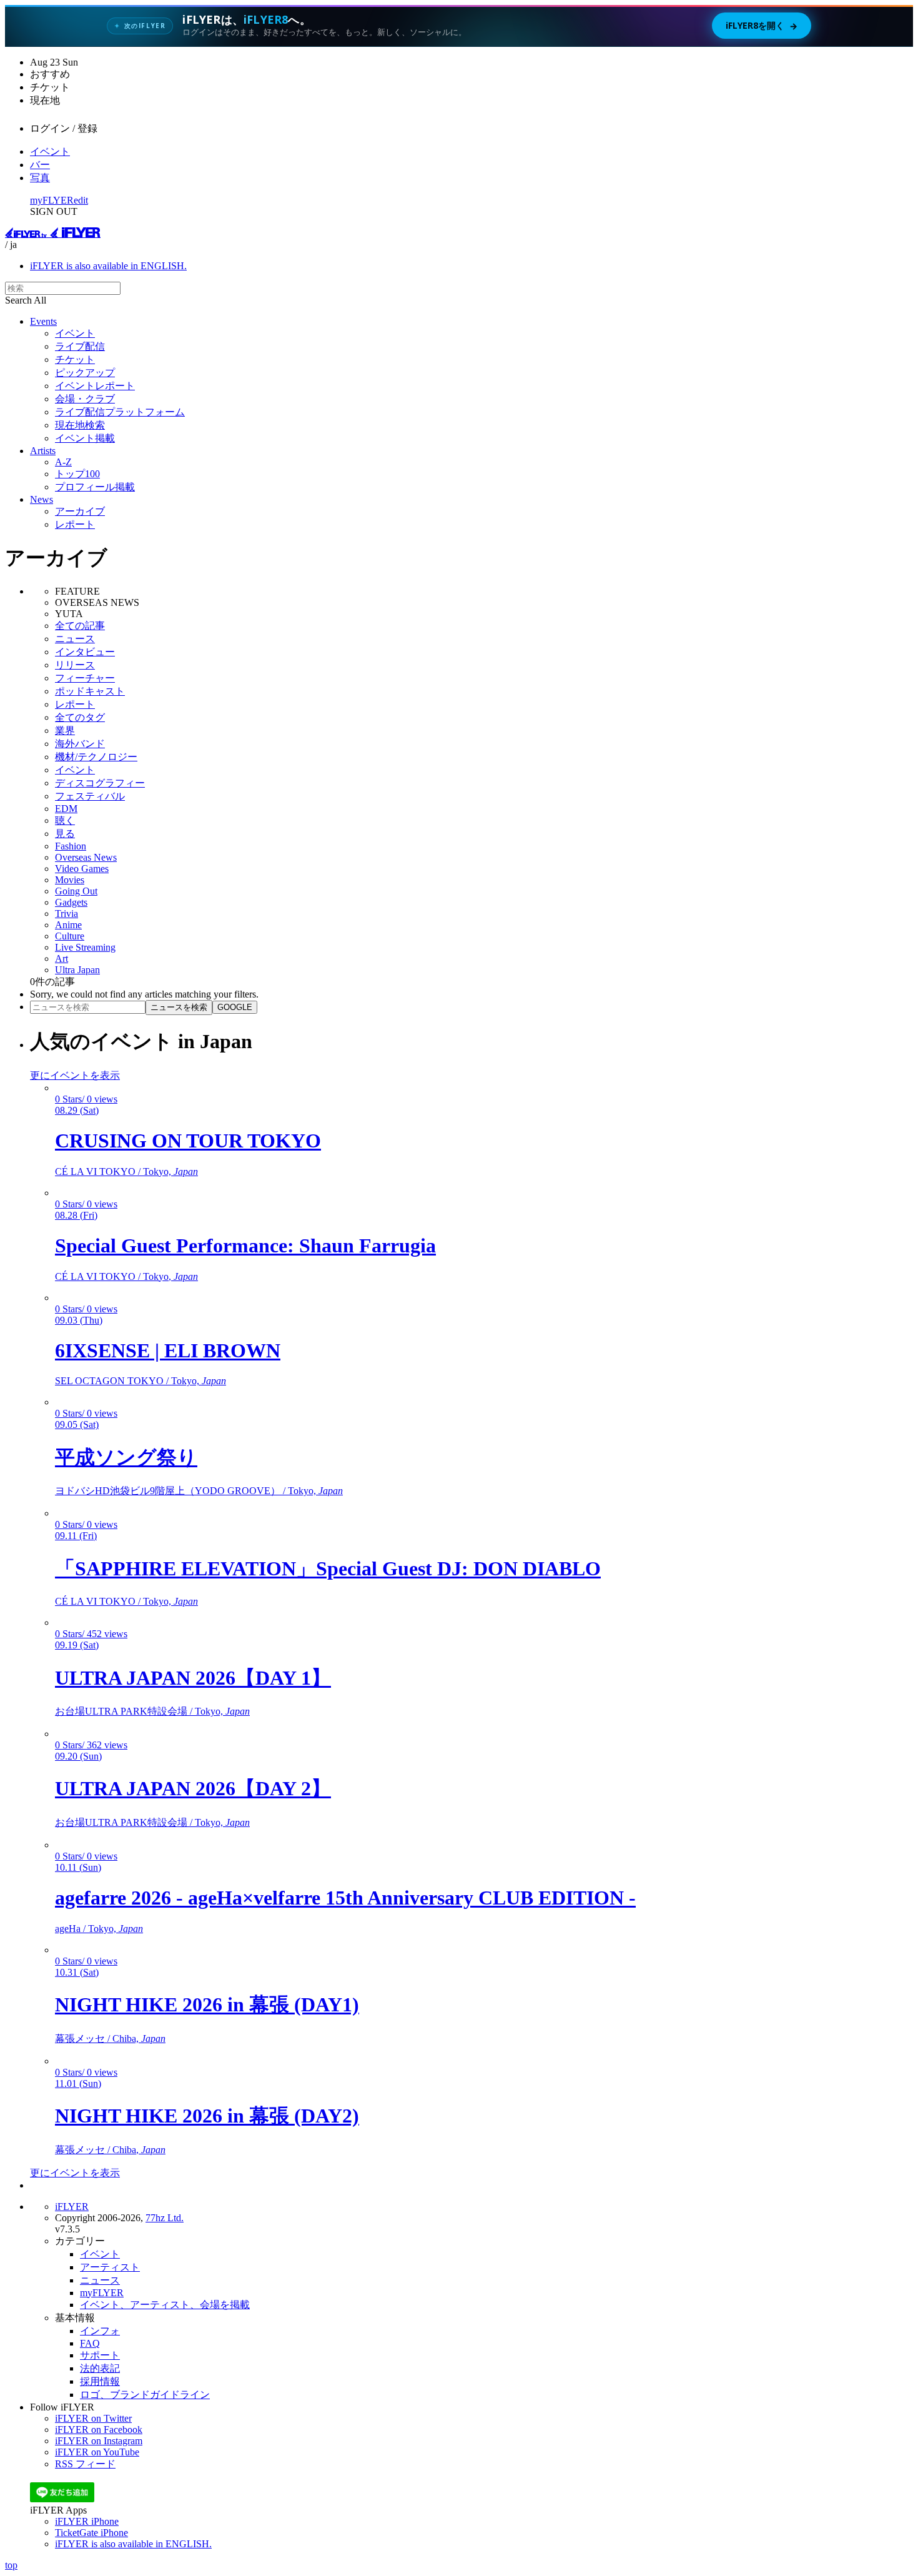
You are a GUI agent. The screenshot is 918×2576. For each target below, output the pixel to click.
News (42, 499)
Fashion (71, 846)
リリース (75, 665)
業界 (65, 731)
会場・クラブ (85, 399)
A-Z (63, 462)
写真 (40, 178)
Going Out (76, 891)
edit (81, 200)
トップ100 (77, 474)
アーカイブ (80, 511)
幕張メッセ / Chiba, (110, 2039)
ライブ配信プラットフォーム (120, 412)
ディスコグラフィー (100, 783)
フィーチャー (85, 678)
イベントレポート (95, 386)
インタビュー (85, 652)
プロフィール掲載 (95, 487)
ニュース (75, 639)
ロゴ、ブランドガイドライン (145, 2395)
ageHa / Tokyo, (99, 1929)
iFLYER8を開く (762, 26)
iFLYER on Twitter (93, 2418)
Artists (43, 451)
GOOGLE (235, 1007)
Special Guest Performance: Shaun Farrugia (245, 1246)
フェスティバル (90, 796)
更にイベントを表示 (75, 1075)
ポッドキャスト (90, 691)
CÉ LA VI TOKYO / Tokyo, (126, 1172)
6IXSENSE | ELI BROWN (168, 1350)
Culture (70, 936)
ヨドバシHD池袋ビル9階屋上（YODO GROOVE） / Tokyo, (199, 1491)
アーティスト (110, 2267)
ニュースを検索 (179, 1007)
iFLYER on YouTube (97, 2452)
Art (62, 959)
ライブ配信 (80, 346)
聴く (65, 820)
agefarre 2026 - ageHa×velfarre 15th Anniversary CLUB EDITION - (345, 1898)
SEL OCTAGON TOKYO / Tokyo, (141, 1381)
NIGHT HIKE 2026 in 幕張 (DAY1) (207, 2004)
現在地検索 (80, 425)
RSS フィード (85, 2464)
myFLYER (52, 200)
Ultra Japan (77, 970)
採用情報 (100, 2381)
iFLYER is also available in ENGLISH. (108, 266)
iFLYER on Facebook (99, 2430)
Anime (68, 925)
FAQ (90, 2343)
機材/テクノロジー (96, 757)
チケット (75, 359)
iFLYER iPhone (87, 2521)
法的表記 (100, 2368)
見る (65, 834)
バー (40, 165)
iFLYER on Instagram (99, 2441)
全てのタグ (80, 717)
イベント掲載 (85, 438)
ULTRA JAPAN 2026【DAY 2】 (193, 1788)
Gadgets (71, 902)
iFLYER (72, 2207)
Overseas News (86, 857)
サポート (100, 2355)
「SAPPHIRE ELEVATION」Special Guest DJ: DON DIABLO (328, 1568)
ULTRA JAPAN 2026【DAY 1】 (193, 1678)
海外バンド (80, 744)
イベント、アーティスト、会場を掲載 (165, 2305)
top (11, 2565)
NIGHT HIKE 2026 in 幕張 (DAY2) (207, 2116)
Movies (70, 880)
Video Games (82, 869)
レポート (75, 524)
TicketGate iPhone (91, 2533)
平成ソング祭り (126, 1457)
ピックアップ (85, 373)
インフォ (100, 2331)
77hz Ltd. (165, 2218)
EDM (66, 809)
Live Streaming (85, 947)
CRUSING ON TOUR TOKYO (188, 1141)
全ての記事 (80, 626)
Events (43, 321)
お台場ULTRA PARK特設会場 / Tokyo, (152, 1711)
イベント (50, 151)
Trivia (67, 914)
